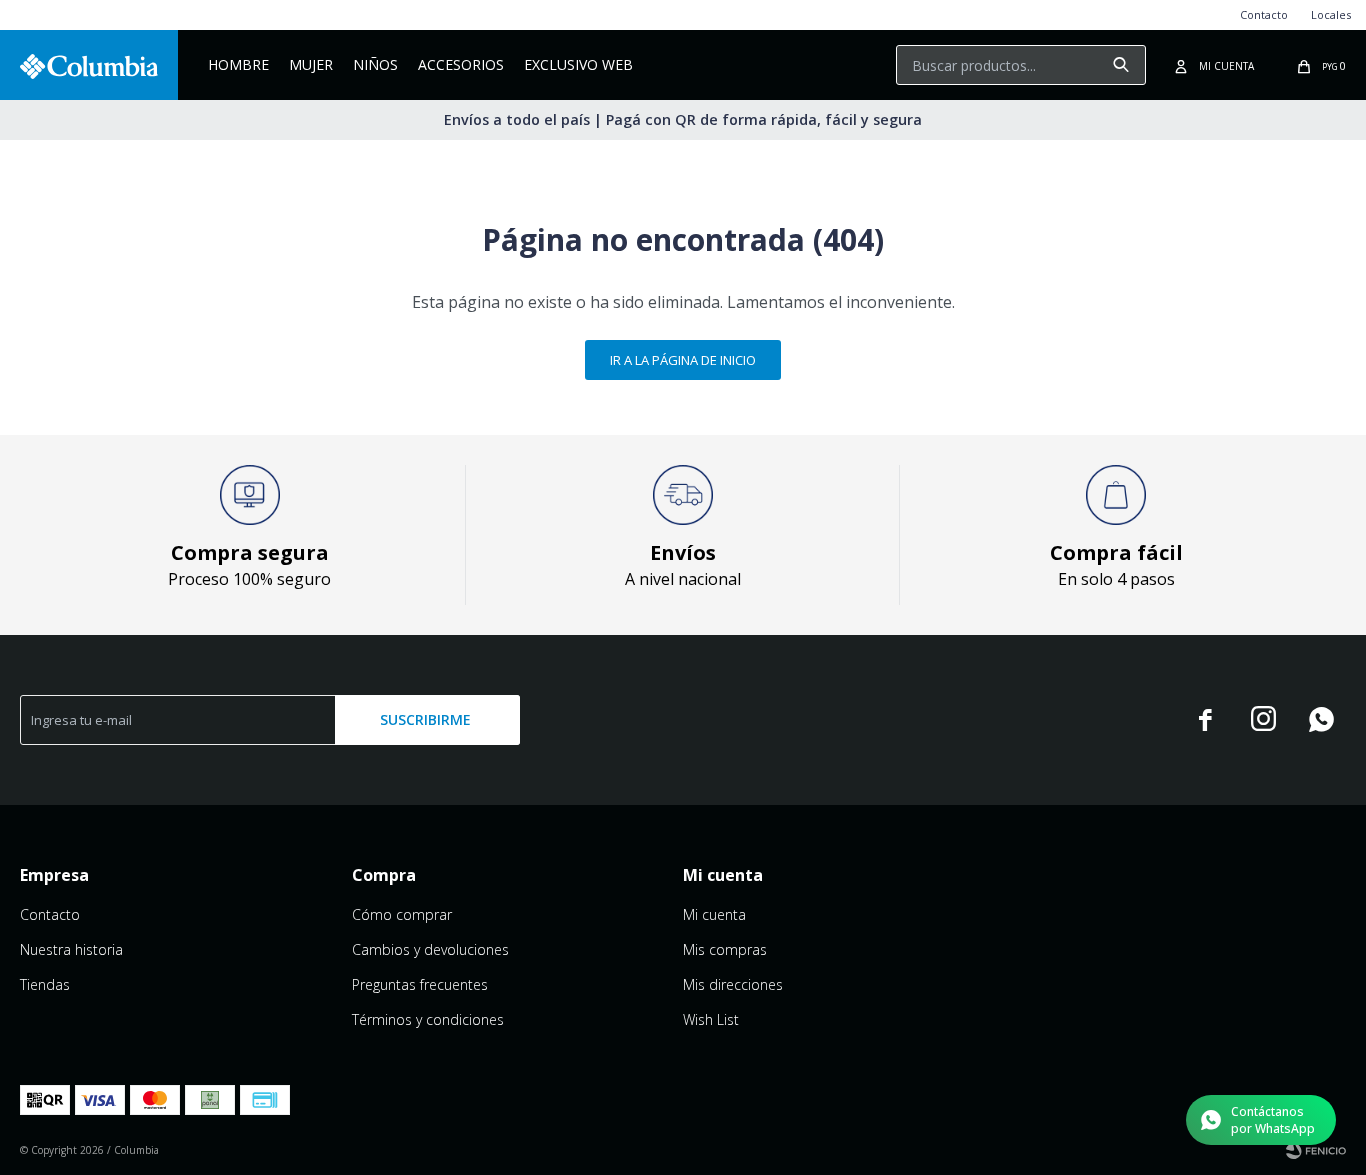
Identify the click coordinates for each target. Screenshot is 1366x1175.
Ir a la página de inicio (683, 360)
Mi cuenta (714, 914)
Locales (1331, 14)
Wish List (711, 1019)
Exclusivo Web (578, 64)
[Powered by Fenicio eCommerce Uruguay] (1316, 1150)
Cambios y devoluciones (430, 949)
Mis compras (725, 949)
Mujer (311, 64)
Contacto (1264, 14)
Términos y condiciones (428, 1019)
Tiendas (45, 984)
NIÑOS (375, 64)
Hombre (238, 64)
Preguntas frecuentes (420, 984)
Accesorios (461, 64)
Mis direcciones (733, 984)
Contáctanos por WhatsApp (1273, 1120)
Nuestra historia (71, 949)
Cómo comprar (402, 914)
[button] (1121, 65)
